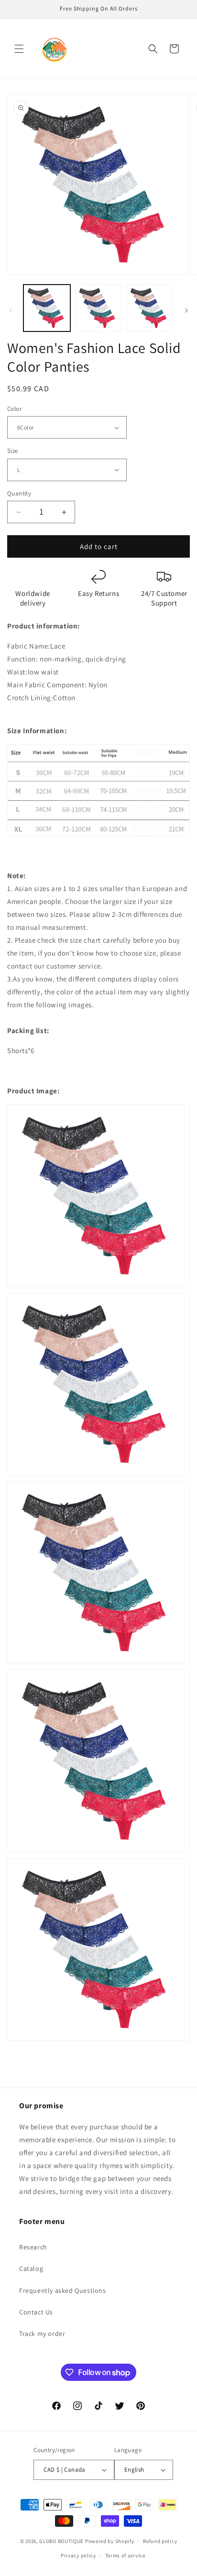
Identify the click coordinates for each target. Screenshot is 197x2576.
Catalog (31, 2268)
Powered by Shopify (110, 2541)
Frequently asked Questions (63, 2290)
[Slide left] (11, 310)
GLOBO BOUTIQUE (61, 2541)
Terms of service (125, 2555)
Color (14, 409)
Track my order (42, 2334)
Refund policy (160, 2541)
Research (33, 2247)
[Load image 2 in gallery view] (98, 308)
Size (13, 451)
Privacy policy (78, 2555)
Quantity (19, 493)
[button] (19, 49)
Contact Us (36, 2312)
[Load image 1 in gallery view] (47, 308)
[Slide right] (186, 310)
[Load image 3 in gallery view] (150, 308)
